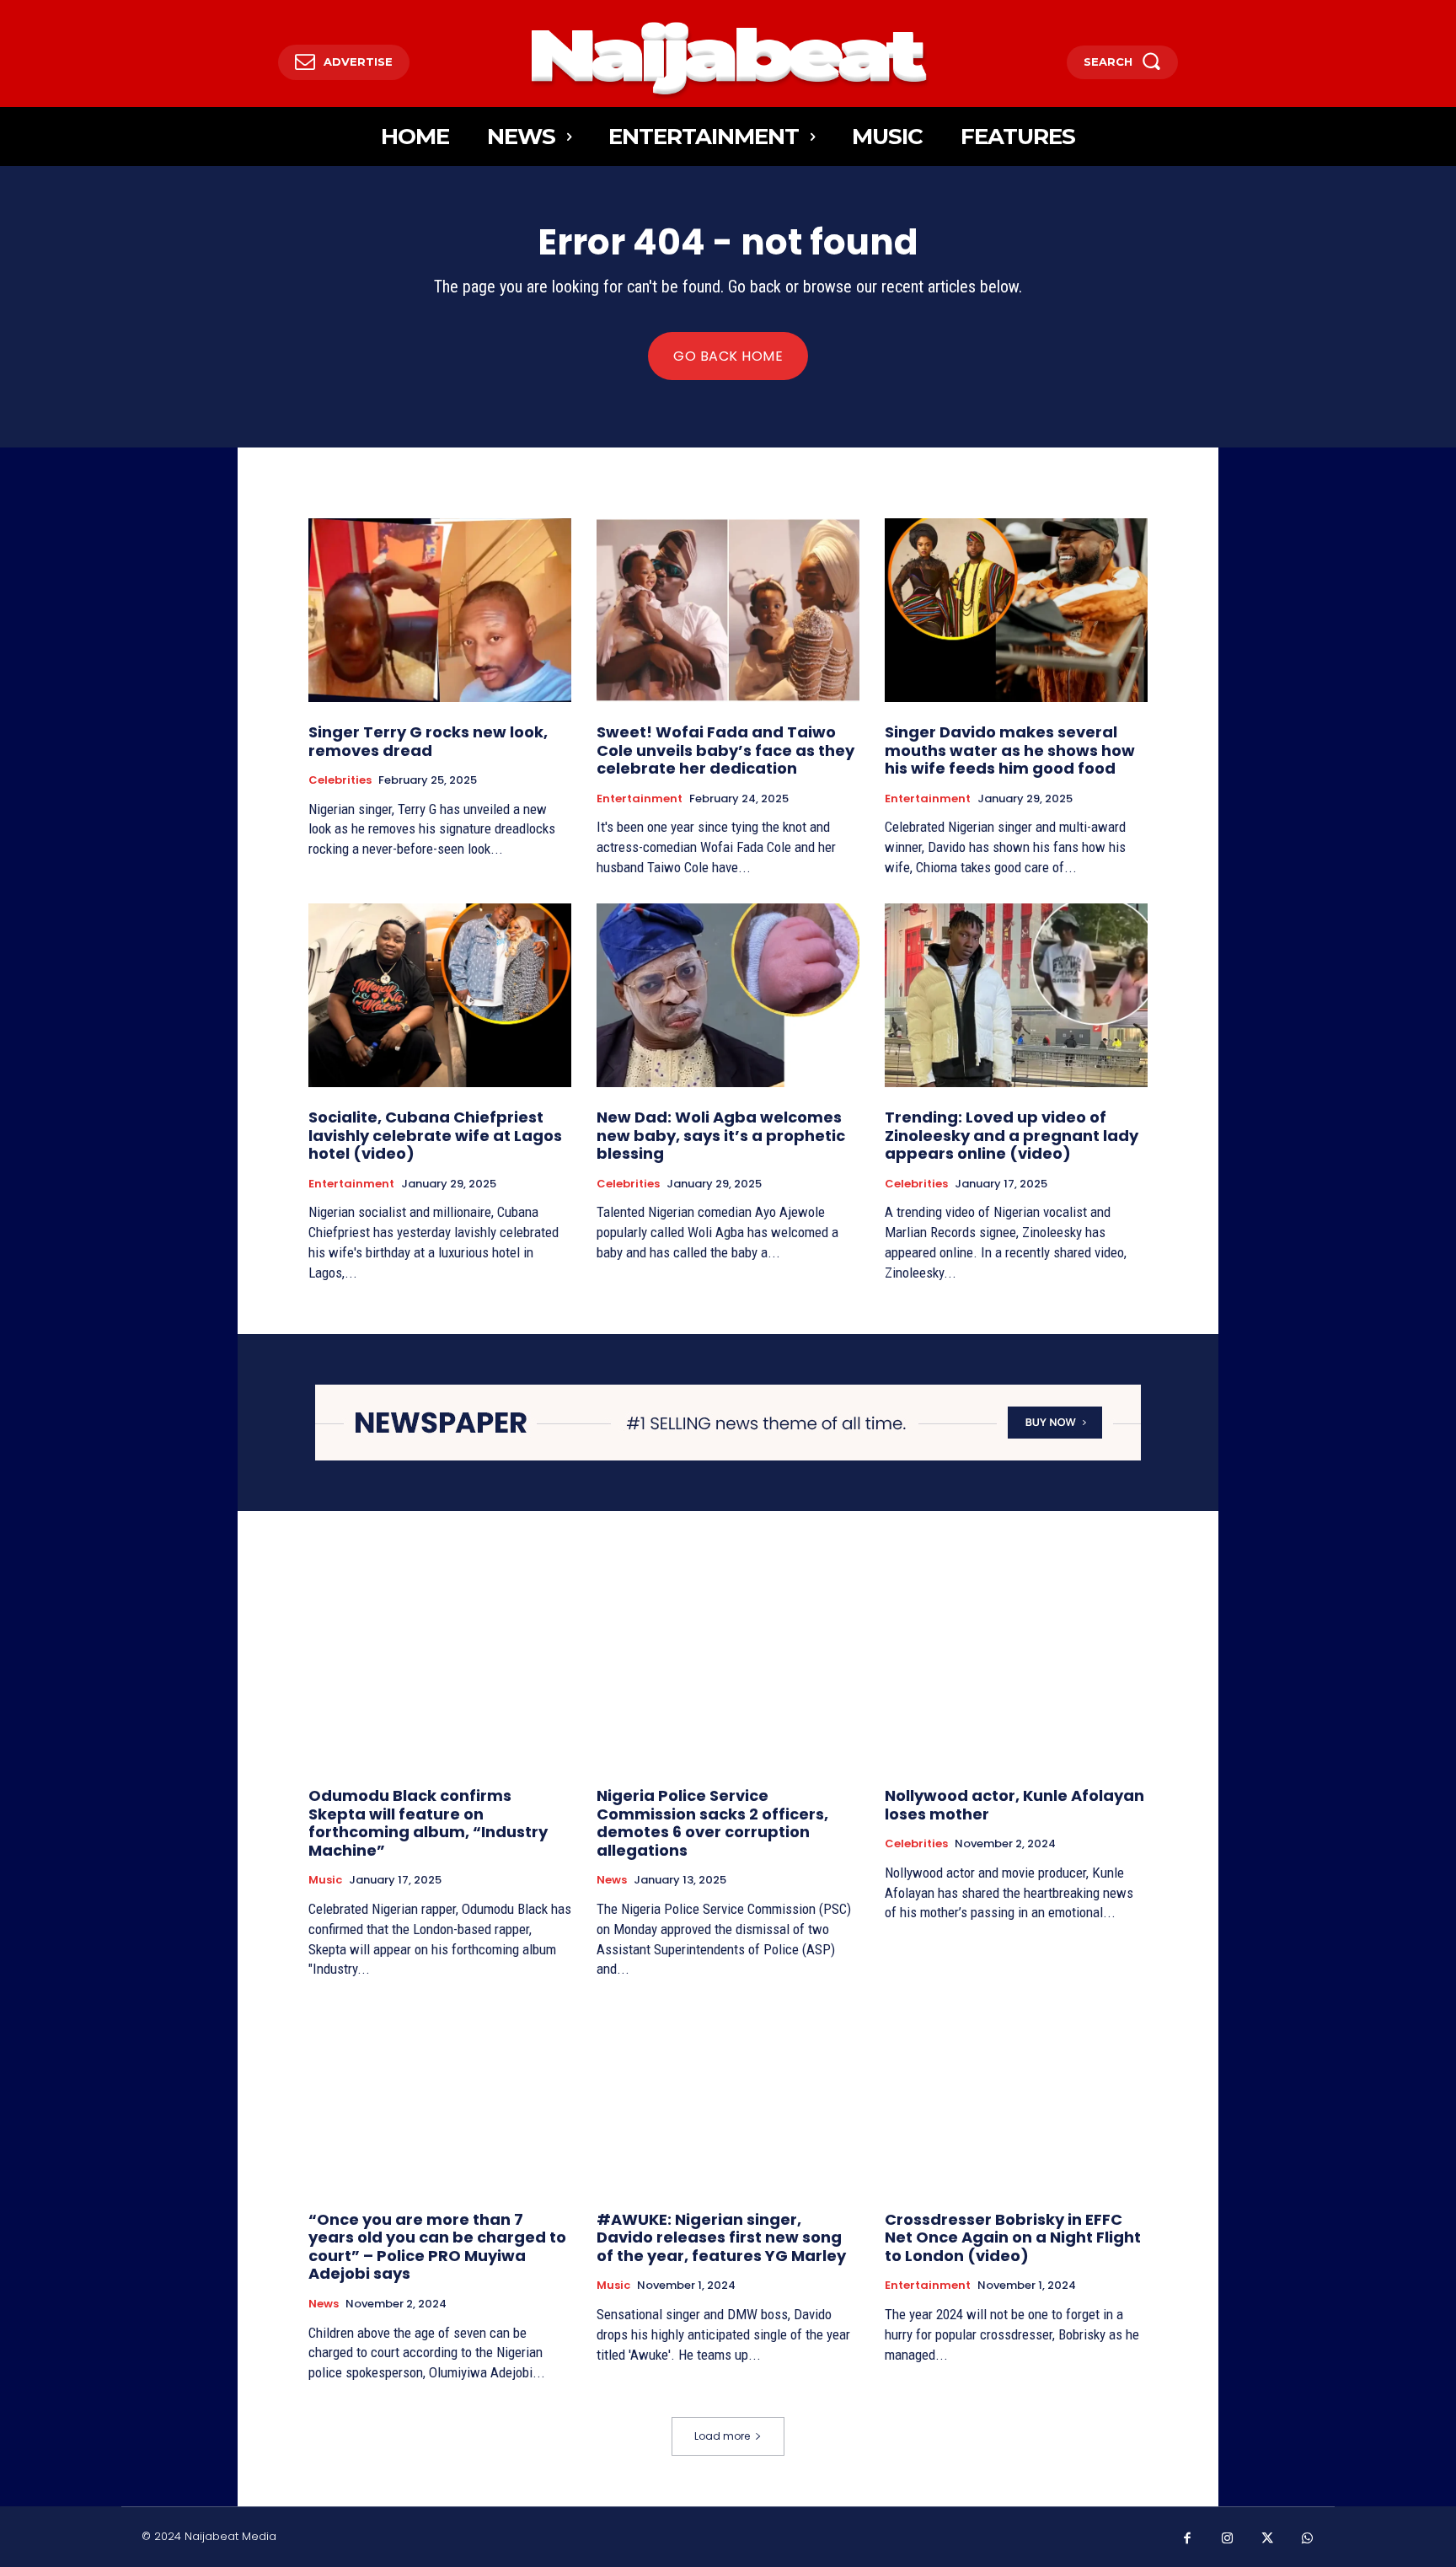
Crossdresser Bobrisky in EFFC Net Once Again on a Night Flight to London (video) (1013, 2237)
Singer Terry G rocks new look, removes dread (428, 741)
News (612, 1880)
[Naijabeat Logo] (728, 58)
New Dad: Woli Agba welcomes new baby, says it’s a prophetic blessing (721, 1135)
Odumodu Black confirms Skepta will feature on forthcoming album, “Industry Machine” (428, 1823)
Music (325, 1880)
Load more (722, 2436)
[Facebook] (1187, 2539)
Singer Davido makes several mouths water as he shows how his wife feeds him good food (1010, 750)
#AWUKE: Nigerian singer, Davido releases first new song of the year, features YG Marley (721, 2237)
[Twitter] (1267, 2539)
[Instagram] (1228, 2539)
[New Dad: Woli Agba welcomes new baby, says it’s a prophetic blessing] (728, 995)
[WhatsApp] (1308, 2539)
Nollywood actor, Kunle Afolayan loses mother (1014, 1805)
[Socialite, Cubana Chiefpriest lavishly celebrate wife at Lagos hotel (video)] (440, 995)
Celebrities (340, 780)
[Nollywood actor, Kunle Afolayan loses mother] (1016, 1674)
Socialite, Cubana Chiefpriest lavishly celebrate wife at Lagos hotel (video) (435, 1135)
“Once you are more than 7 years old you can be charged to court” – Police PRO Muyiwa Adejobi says (437, 2247)
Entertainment (640, 799)
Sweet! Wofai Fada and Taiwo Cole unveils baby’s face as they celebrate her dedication (725, 750)
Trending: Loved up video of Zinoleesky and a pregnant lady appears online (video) (1012, 1135)
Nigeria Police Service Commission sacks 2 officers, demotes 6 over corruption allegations (712, 1823)
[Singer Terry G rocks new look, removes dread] (440, 610)
